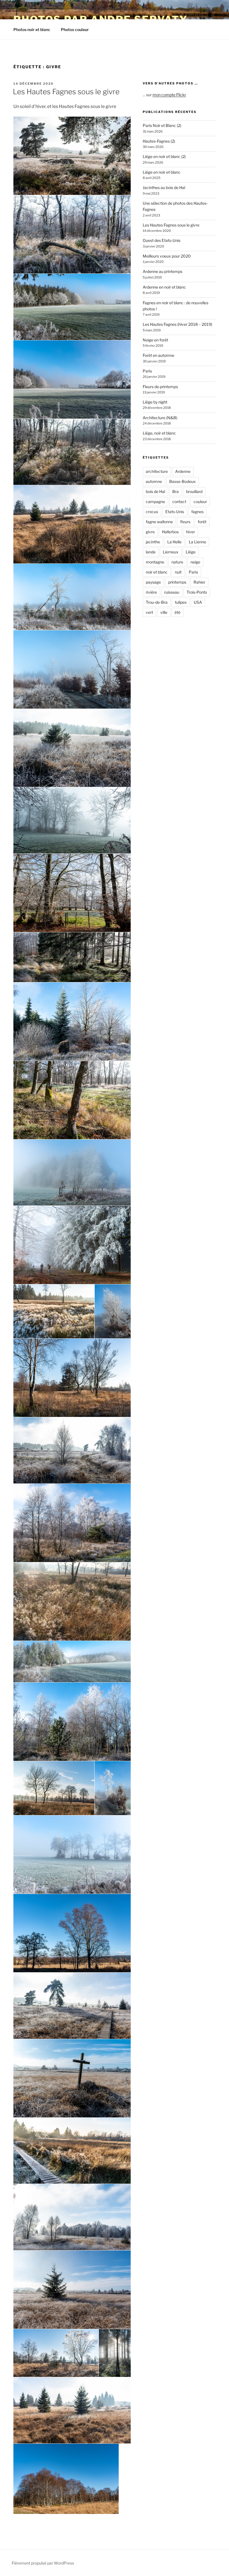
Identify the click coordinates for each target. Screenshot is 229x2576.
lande (151, 552)
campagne (155, 502)
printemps (177, 582)
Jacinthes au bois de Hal (164, 187)
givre (150, 532)
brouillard (194, 491)
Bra (176, 491)
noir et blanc (157, 572)
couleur (200, 502)
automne (154, 481)
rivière (151, 592)
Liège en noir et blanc (162, 172)
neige (195, 562)
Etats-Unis (175, 512)
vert (149, 612)
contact (179, 502)
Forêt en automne (158, 355)
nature (177, 562)
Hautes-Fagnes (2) (159, 141)
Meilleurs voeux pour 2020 (167, 256)
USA (198, 602)
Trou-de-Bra (157, 602)
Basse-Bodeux (183, 481)
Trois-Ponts (197, 592)
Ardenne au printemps (163, 271)
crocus (152, 512)
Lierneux (171, 552)
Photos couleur (75, 30)
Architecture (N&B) (160, 418)
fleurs (185, 522)
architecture (157, 471)
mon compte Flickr (169, 95)
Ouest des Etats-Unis (162, 240)
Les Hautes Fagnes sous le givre (66, 92)
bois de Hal (155, 491)
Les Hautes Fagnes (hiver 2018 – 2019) (177, 324)
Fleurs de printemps (160, 387)
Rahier (199, 582)
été (177, 612)
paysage (153, 582)
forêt (202, 522)
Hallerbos (170, 532)
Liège (191, 552)
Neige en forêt (155, 340)
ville (164, 612)
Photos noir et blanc (32, 30)
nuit (178, 572)
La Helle (174, 542)
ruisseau (172, 592)
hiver (190, 532)
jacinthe (153, 542)
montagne (155, 562)
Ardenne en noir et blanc (164, 287)
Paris (147, 371)
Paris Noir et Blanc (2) (162, 125)
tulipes (181, 602)
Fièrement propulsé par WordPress (43, 2563)
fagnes (197, 512)
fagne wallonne (159, 522)
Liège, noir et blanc (159, 433)
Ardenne (183, 471)
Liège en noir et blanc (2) (164, 156)
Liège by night (155, 402)
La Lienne (197, 542)
